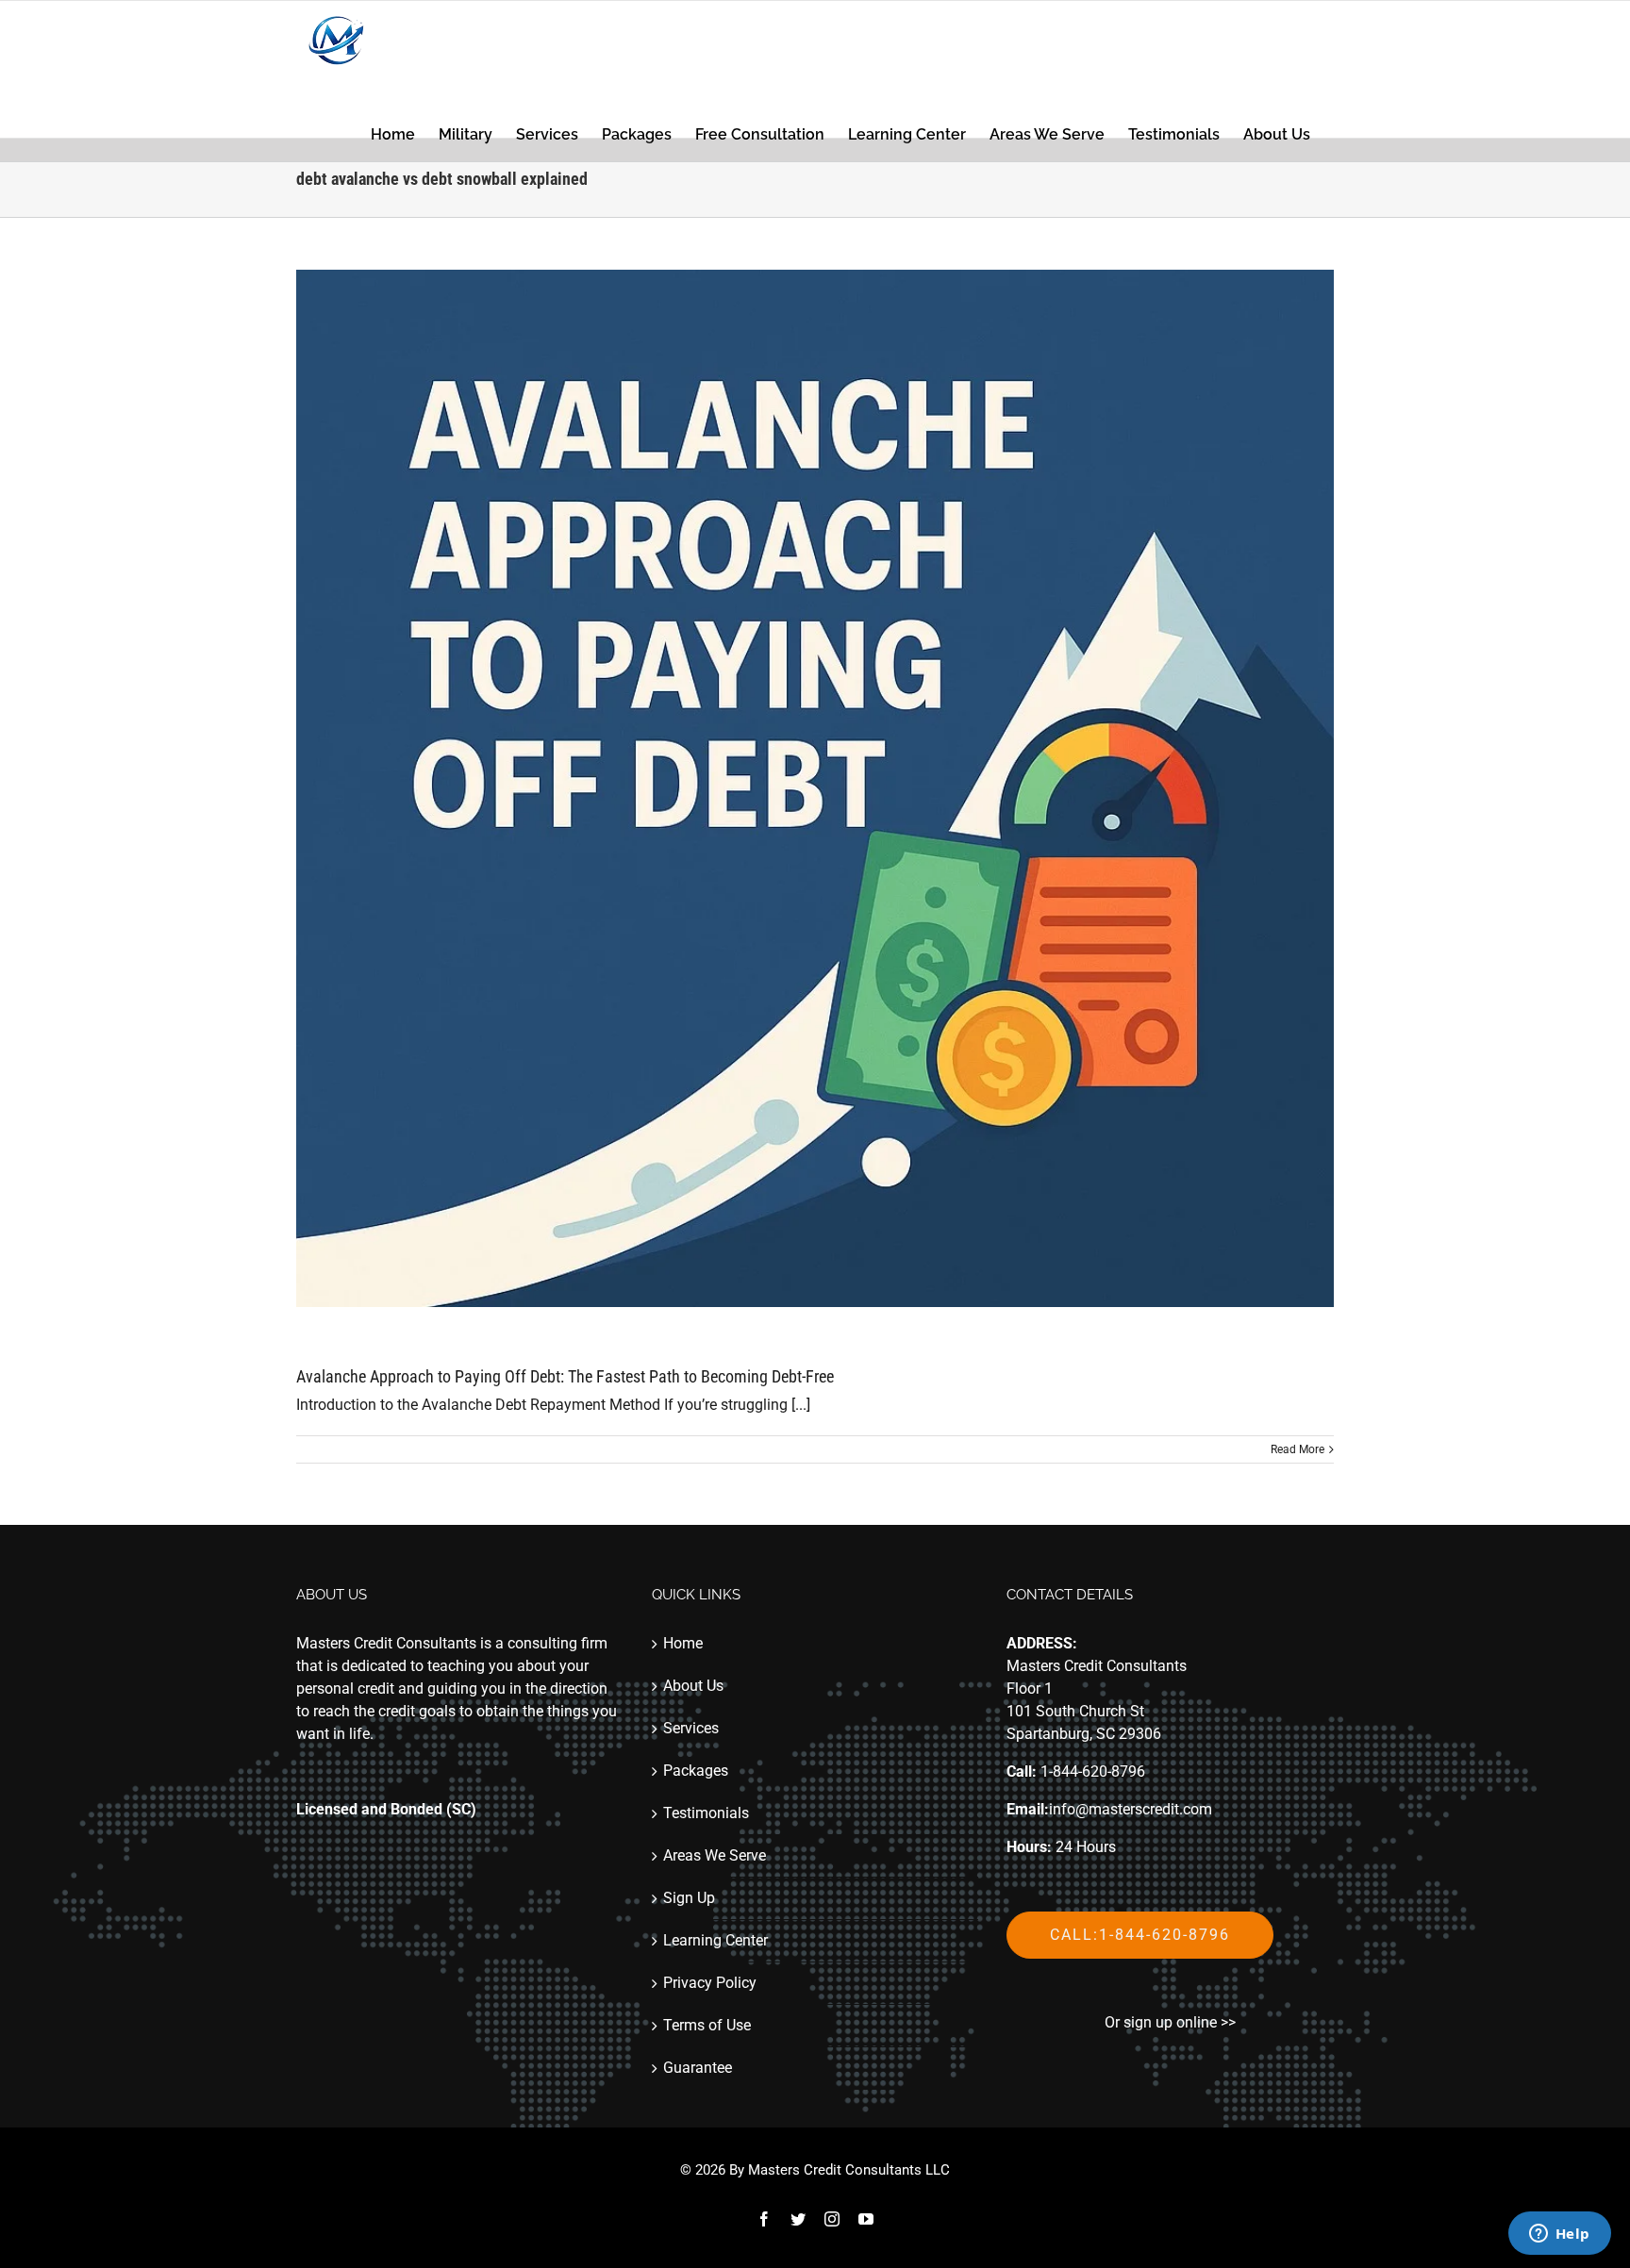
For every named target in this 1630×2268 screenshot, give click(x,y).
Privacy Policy (710, 1983)
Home (683, 1643)
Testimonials (706, 1813)
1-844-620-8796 (1093, 1771)
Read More (1297, 1449)
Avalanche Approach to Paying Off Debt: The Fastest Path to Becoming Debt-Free (565, 1376)
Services (691, 1728)
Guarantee (698, 2068)
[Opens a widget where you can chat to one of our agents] (1559, 2235)
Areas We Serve (715, 1855)
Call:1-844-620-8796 (1140, 1935)
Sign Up (689, 1898)
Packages (696, 1771)
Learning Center (715, 1940)
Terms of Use (707, 2025)
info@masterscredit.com (1131, 1809)
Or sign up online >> (1170, 2022)
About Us (693, 1686)
